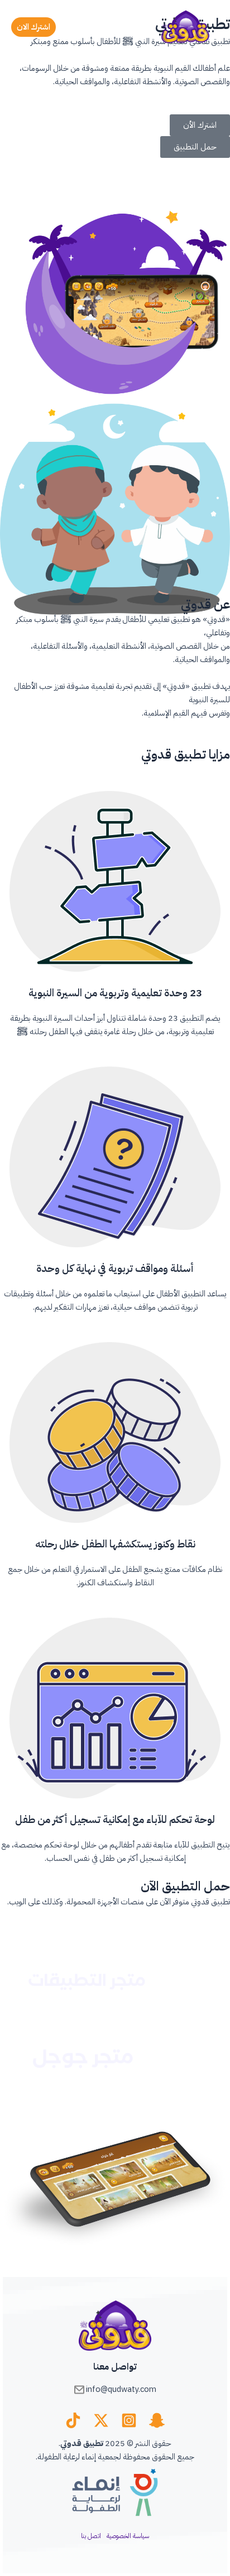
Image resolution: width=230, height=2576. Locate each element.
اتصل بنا (91, 2536)
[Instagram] (129, 2420)
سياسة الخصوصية (128, 2536)
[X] (101, 2420)
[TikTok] (73, 2420)
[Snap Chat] (157, 2420)
